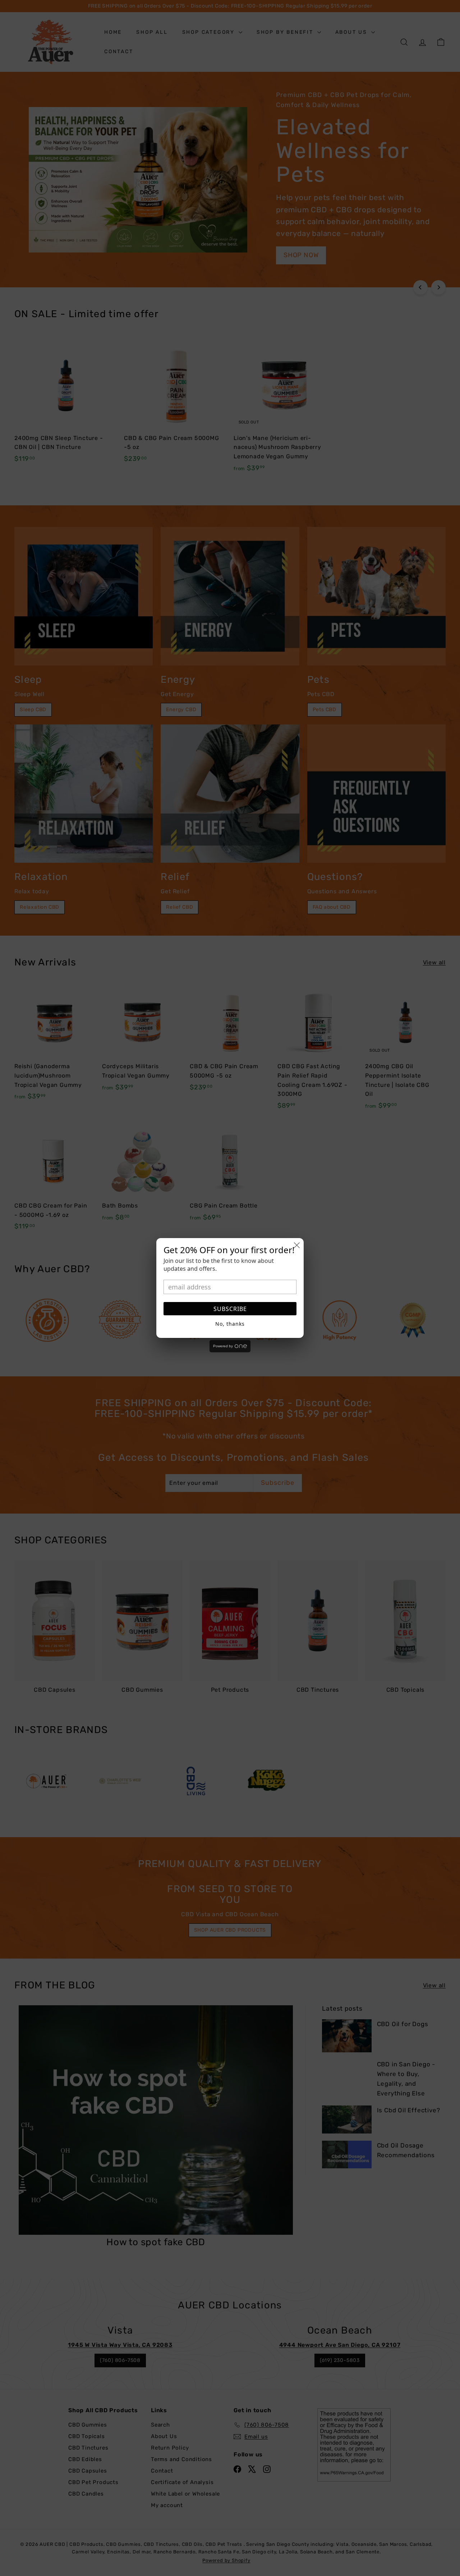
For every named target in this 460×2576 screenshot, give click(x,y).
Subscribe (230, 1309)
